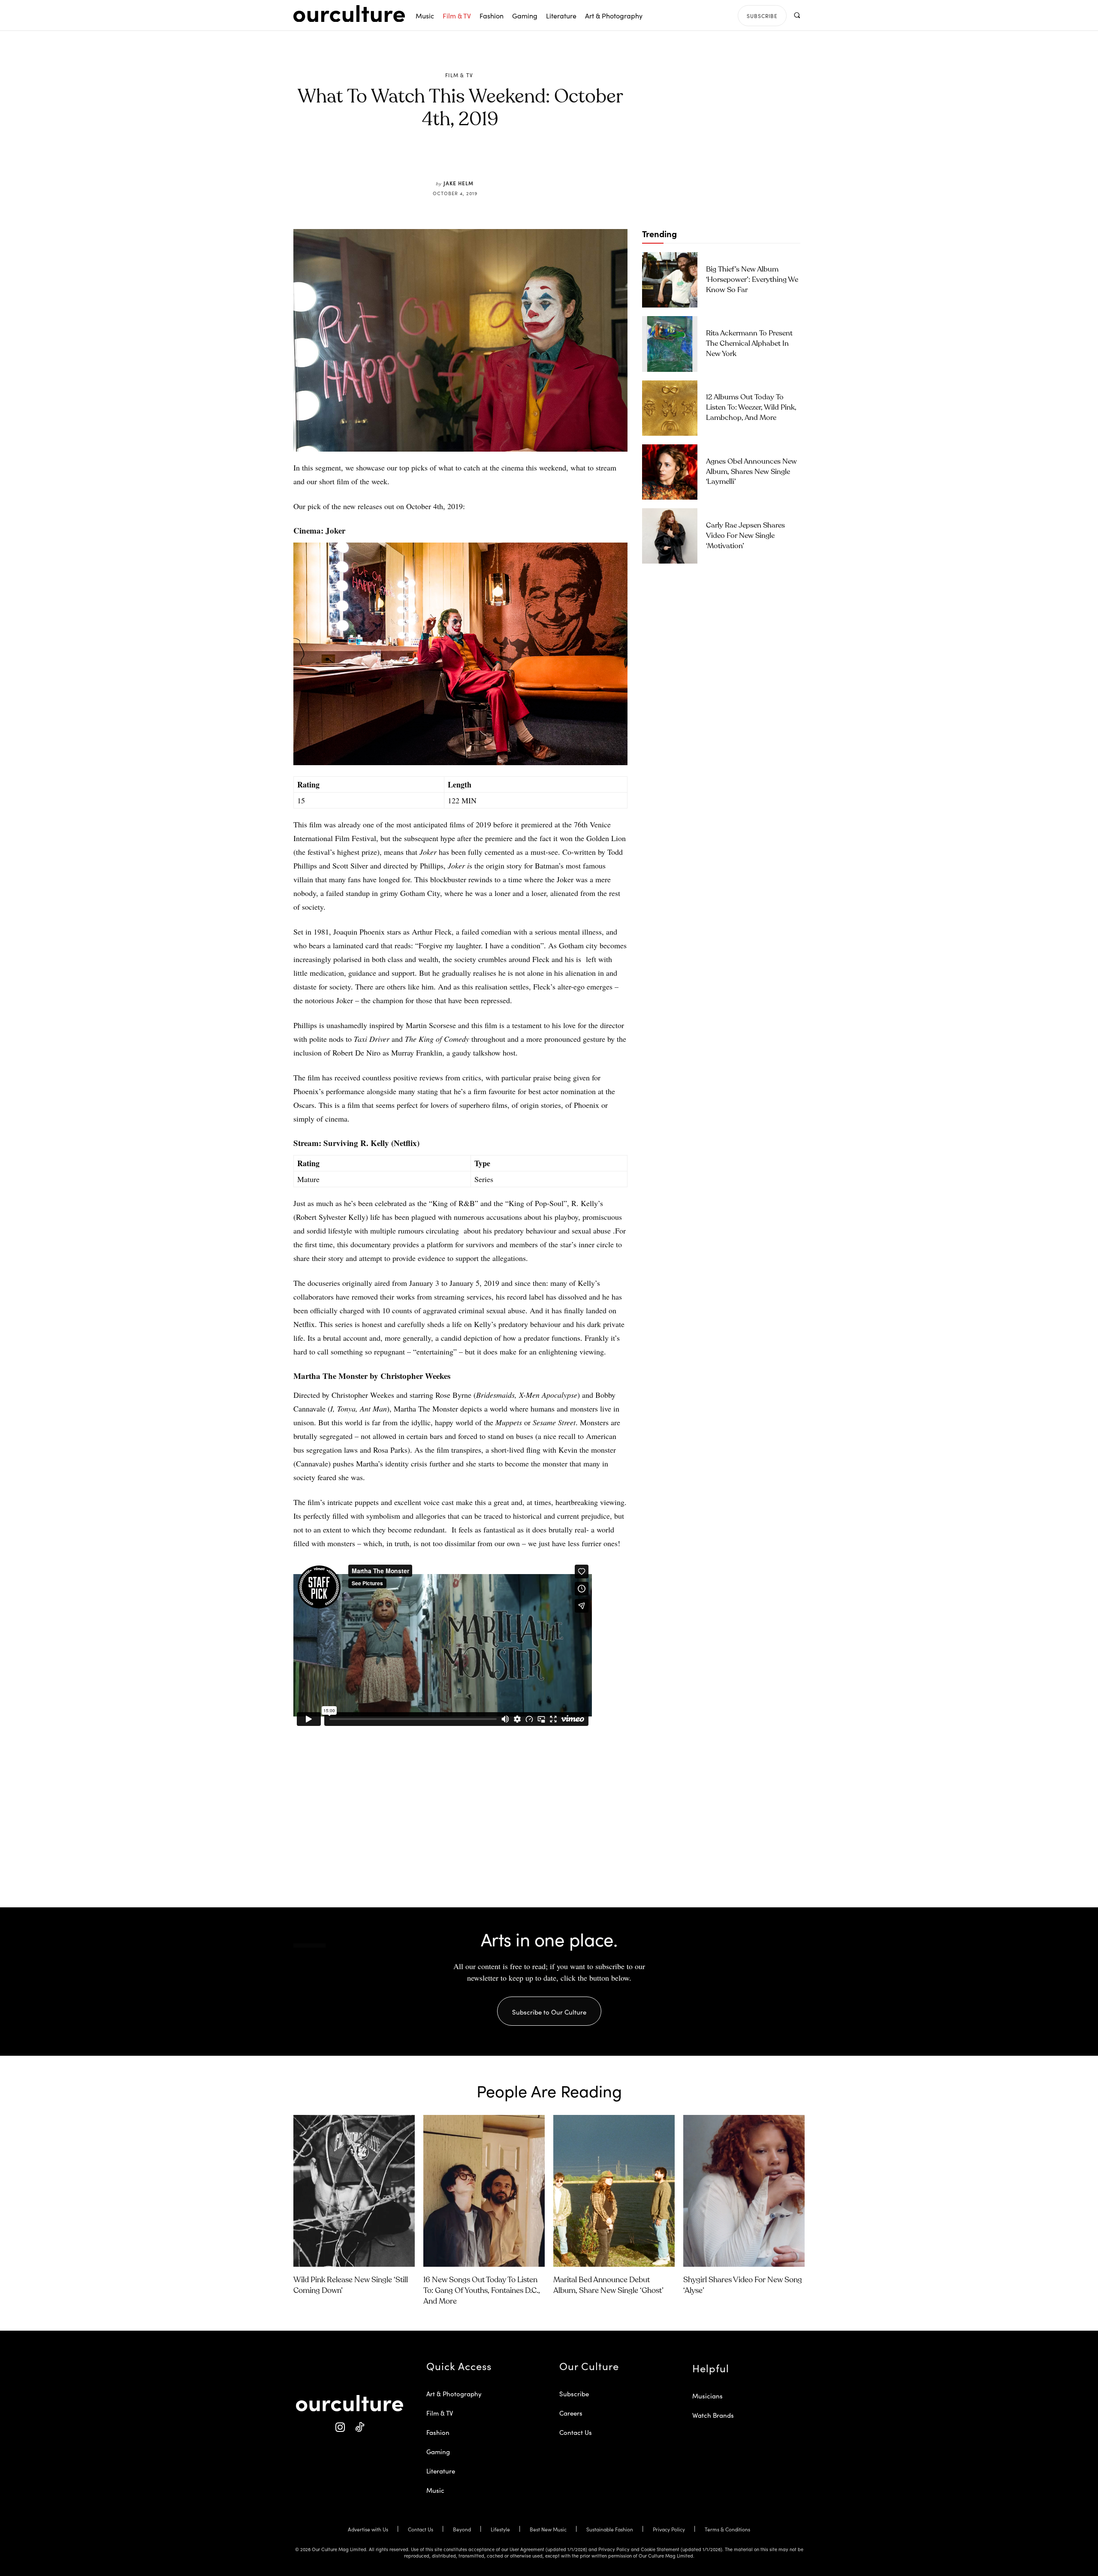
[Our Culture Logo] (349, 14)
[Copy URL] (505, 160)
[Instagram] (340, 2427)
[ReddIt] (486, 160)
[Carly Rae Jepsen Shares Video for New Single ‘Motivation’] (670, 536)
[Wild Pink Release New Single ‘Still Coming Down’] (354, 2191)
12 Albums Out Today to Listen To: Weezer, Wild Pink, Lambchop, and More (751, 408)
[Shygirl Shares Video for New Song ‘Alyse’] (744, 2191)
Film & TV (459, 75)
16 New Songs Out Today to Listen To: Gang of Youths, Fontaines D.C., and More (482, 2291)
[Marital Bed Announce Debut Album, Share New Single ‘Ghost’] (614, 2191)
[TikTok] (359, 2427)
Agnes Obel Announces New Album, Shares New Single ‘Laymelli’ (751, 472)
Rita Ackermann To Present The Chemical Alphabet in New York (749, 344)
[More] (525, 160)
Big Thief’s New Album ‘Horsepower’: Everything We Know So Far (752, 280)
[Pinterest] (466, 160)
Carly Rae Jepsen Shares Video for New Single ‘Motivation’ (745, 536)
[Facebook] (446, 160)
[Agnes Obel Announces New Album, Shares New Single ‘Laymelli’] (670, 472)
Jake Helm (459, 183)
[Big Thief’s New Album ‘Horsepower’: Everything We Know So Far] (670, 280)
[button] (797, 15)
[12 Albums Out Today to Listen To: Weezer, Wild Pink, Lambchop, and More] (670, 408)
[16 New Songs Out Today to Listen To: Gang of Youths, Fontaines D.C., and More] (484, 2191)
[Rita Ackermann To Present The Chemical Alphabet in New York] (670, 344)
